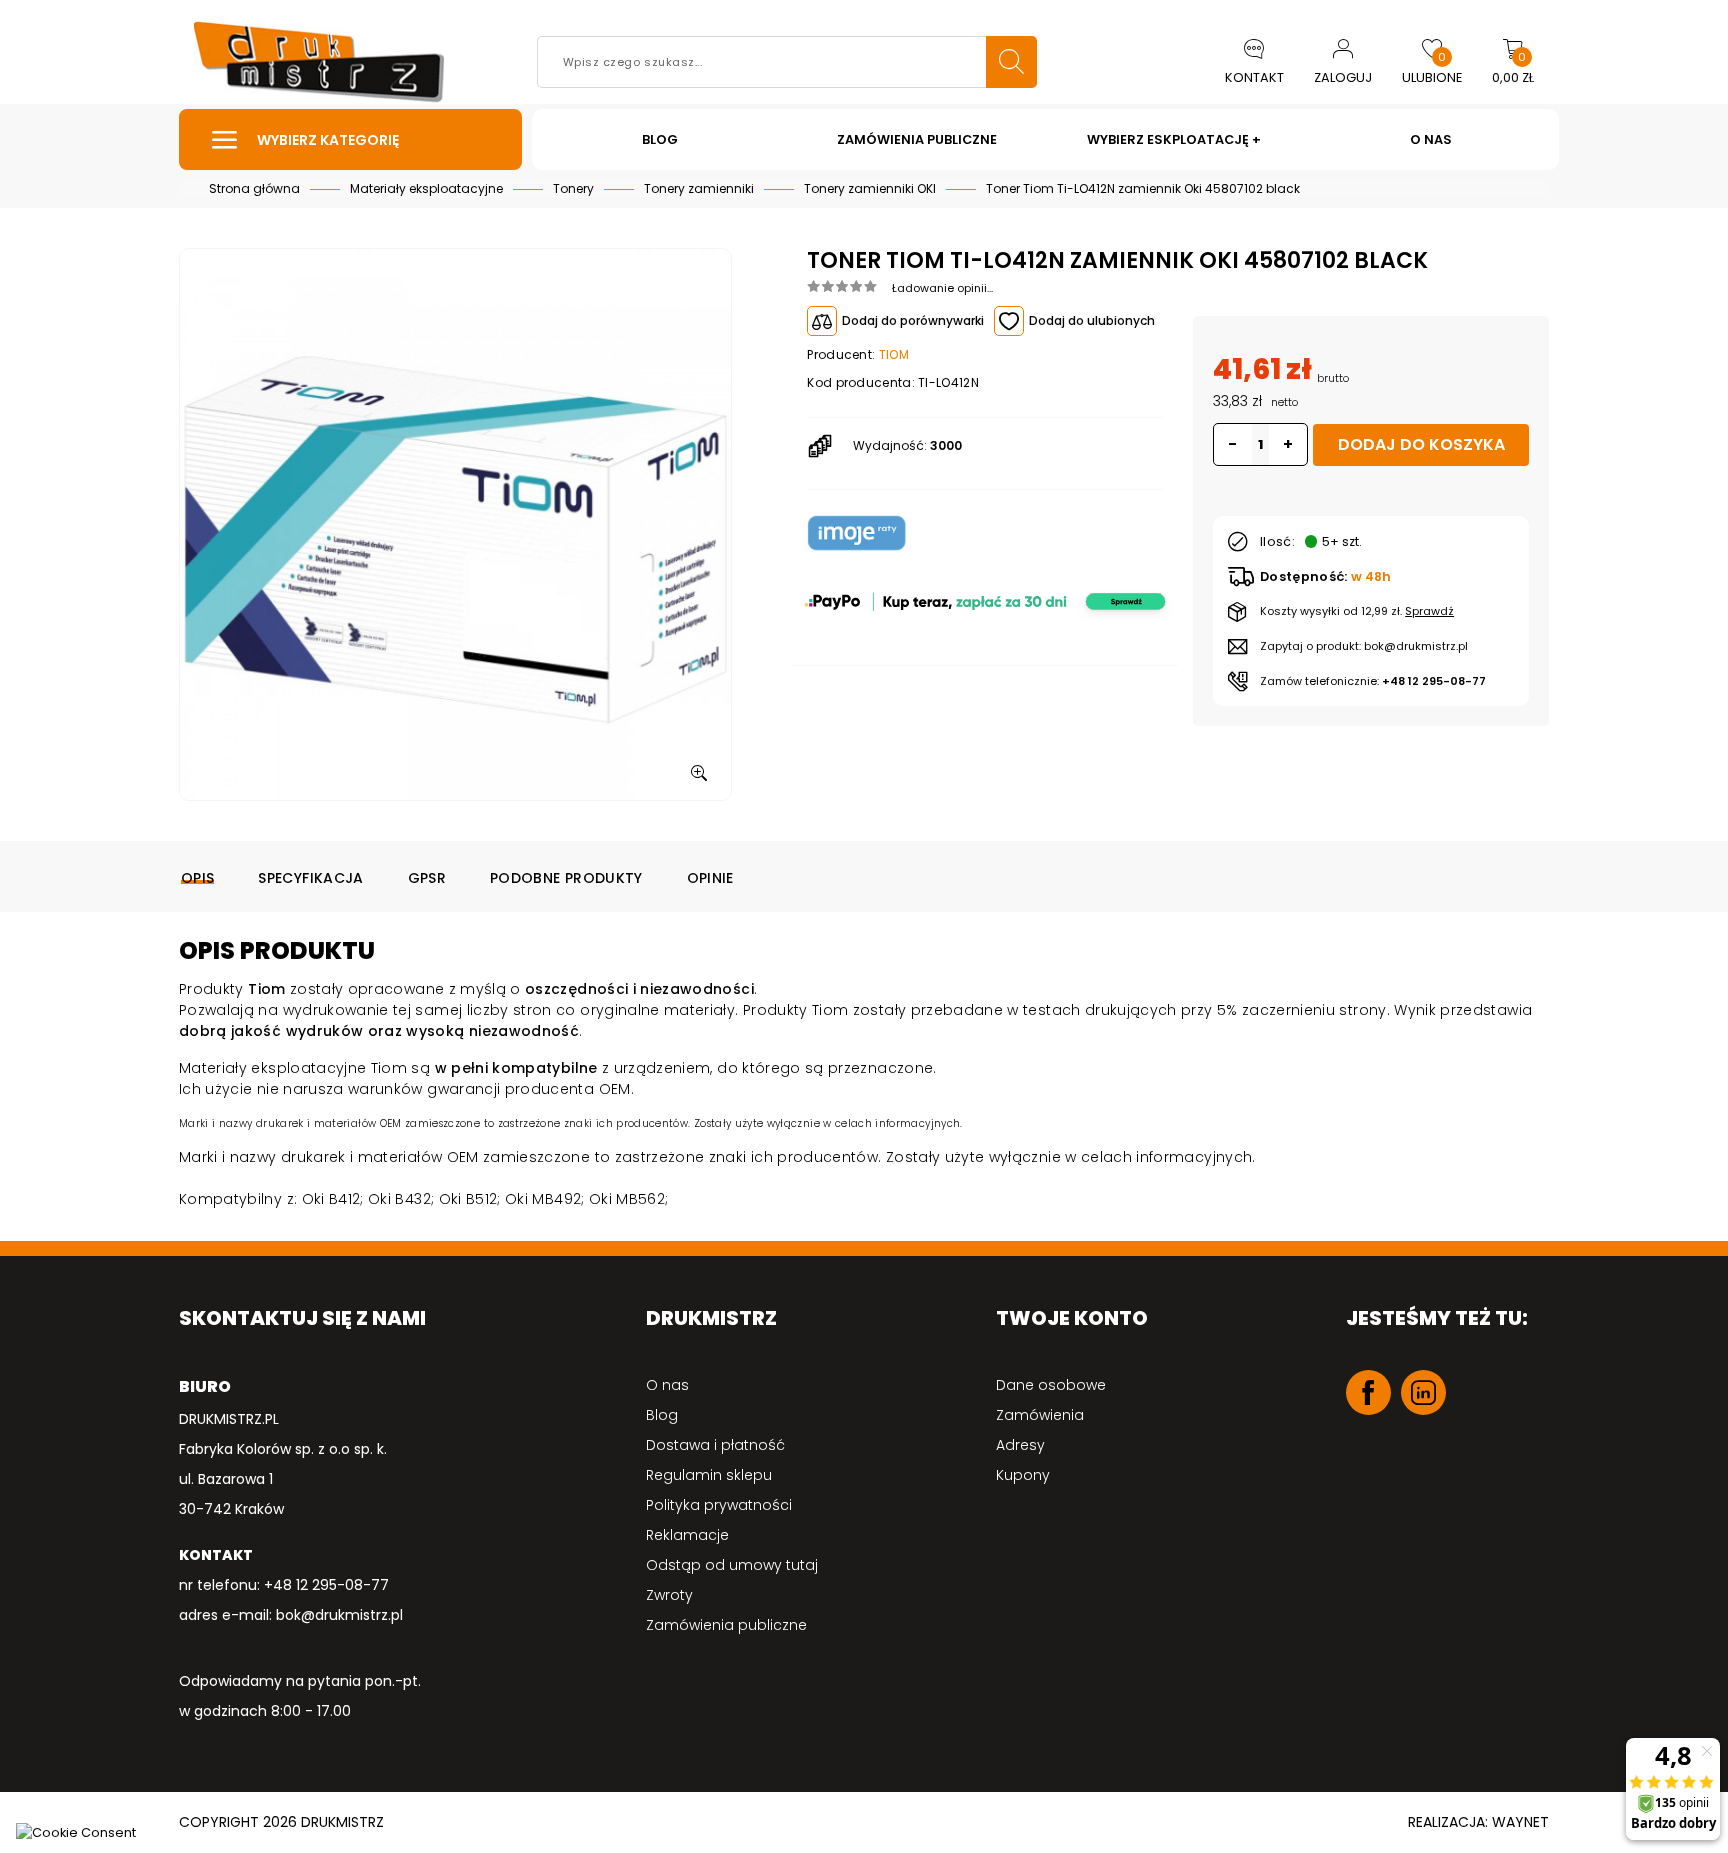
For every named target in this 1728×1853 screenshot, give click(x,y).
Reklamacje (687, 1535)
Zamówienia (1040, 1415)
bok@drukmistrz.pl (339, 1615)
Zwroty (669, 1595)
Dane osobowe (1051, 1385)
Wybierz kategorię (328, 140)
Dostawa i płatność (715, 1445)
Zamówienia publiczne (726, 1625)
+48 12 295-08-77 (1434, 681)
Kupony (1023, 1475)
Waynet (1520, 1822)
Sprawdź (1429, 611)
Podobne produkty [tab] (566, 878)
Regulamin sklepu (709, 1475)
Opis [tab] (197, 878)
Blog (662, 1415)
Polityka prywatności (719, 1505)
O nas (667, 1385)
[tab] (1178, 286)
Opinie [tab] (710, 878)
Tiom (894, 354)
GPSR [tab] (427, 878)
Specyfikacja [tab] (310, 878)
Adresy (1020, 1445)
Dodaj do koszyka (1421, 444)
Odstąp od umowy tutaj (732, 1565)
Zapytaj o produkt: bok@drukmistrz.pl (1364, 646)
